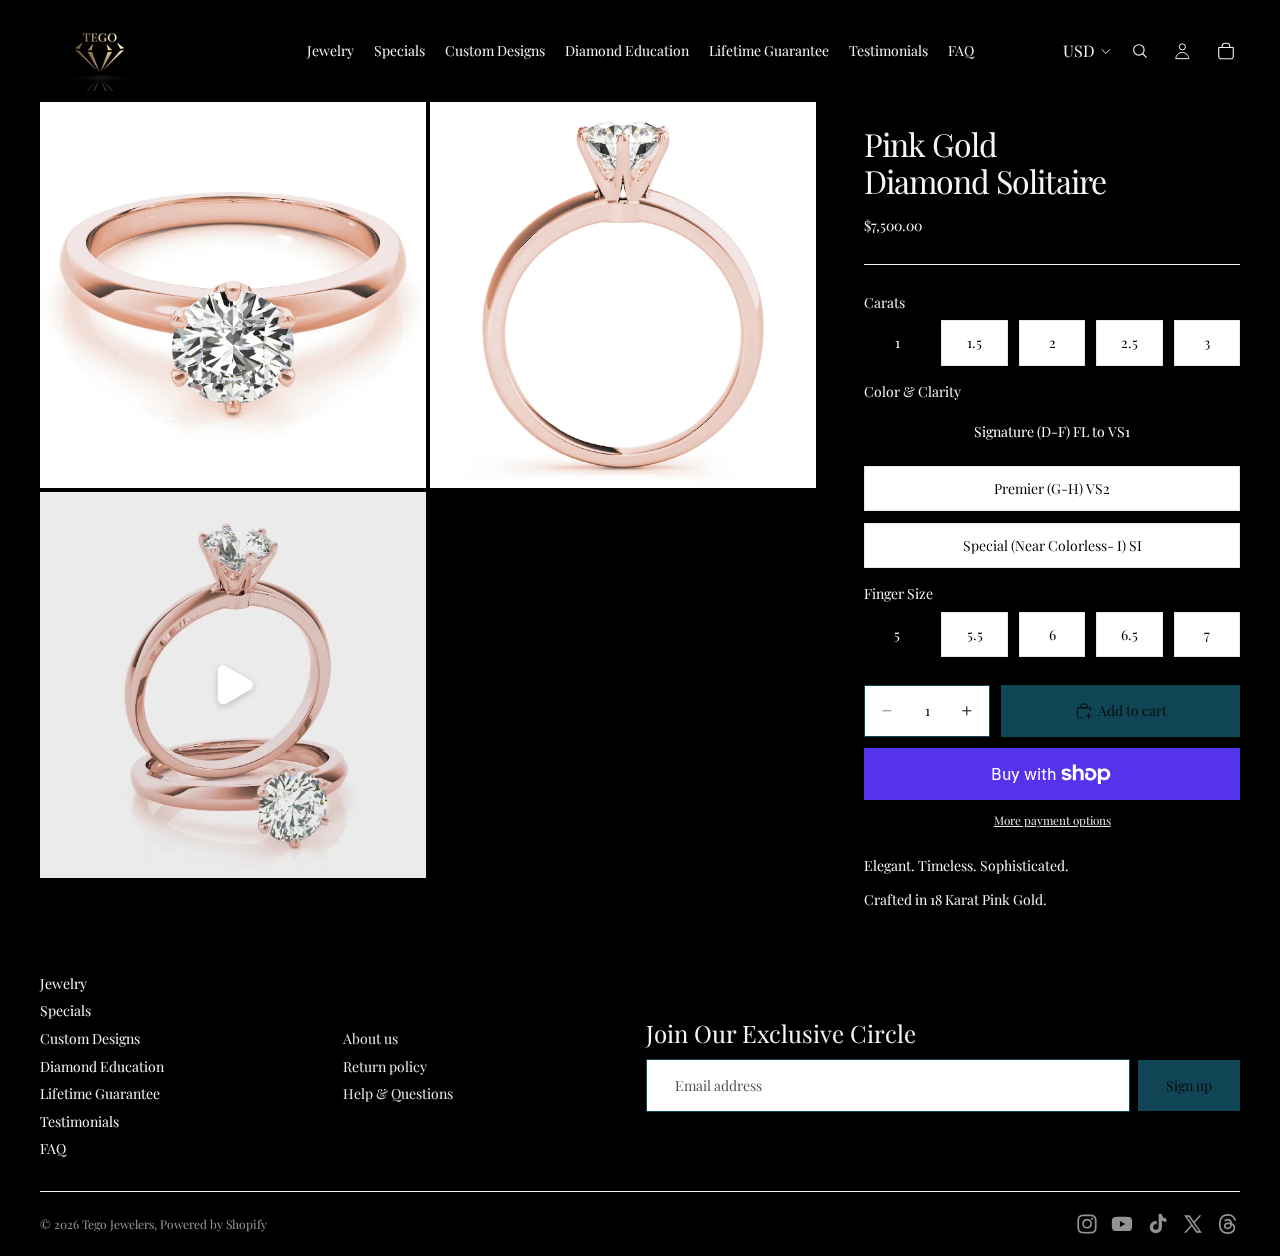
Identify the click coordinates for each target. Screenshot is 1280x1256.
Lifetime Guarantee (100, 1093)
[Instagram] (1087, 1224)
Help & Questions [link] (398, 1093)
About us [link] (370, 1038)
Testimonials (79, 1121)
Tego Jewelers (118, 1224)
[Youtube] (1122, 1224)
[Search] (1140, 51)
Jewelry (63, 983)
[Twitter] (1193, 1224)
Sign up (1189, 1085)
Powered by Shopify (213, 1224)
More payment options (1052, 820)
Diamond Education (102, 1066)
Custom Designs (90, 1038)
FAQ (53, 1148)
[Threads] (1228, 1224)
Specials (65, 1010)
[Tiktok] (1158, 1224)
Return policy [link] (385, 1066)
